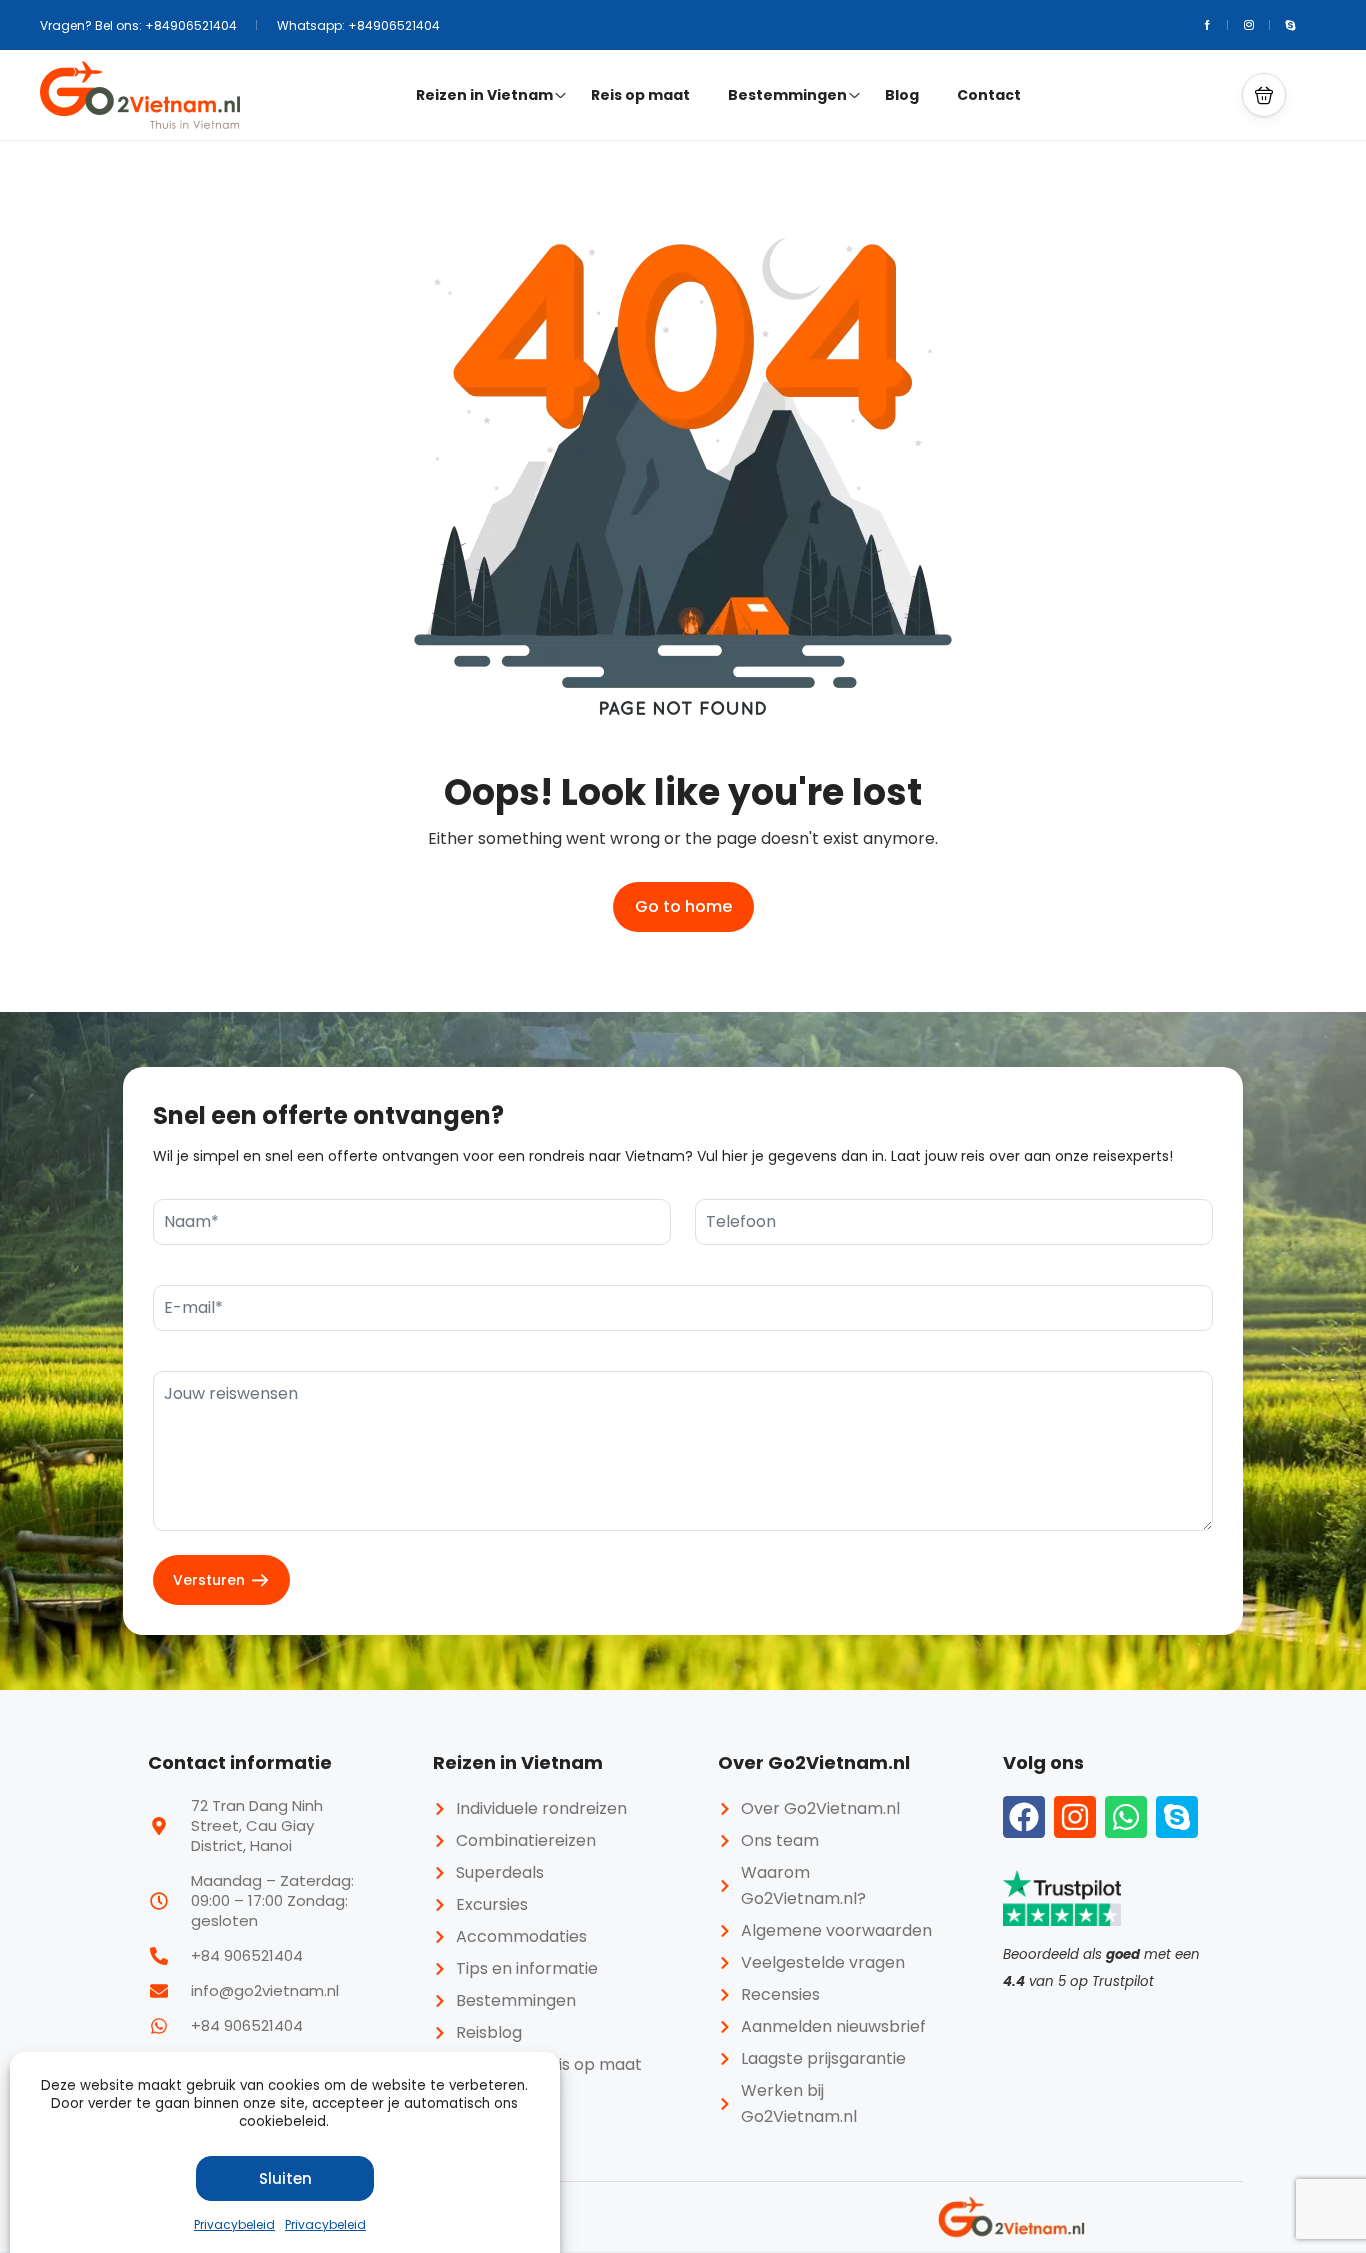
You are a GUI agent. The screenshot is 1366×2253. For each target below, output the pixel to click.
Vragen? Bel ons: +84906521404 (138, 25)
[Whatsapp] (1126, 1817)
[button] (1264, 95)
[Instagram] (1075, 1817)
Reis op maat (640, 95)
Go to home (683, 906)
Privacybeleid (234, 2224)
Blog (902, 95)
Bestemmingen (787, 95)
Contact (989, 95)
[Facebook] (1024, 1817)
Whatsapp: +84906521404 (358, 25)
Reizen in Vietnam (484, 95)
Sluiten (285, 2178)
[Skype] (1177, 1817)
